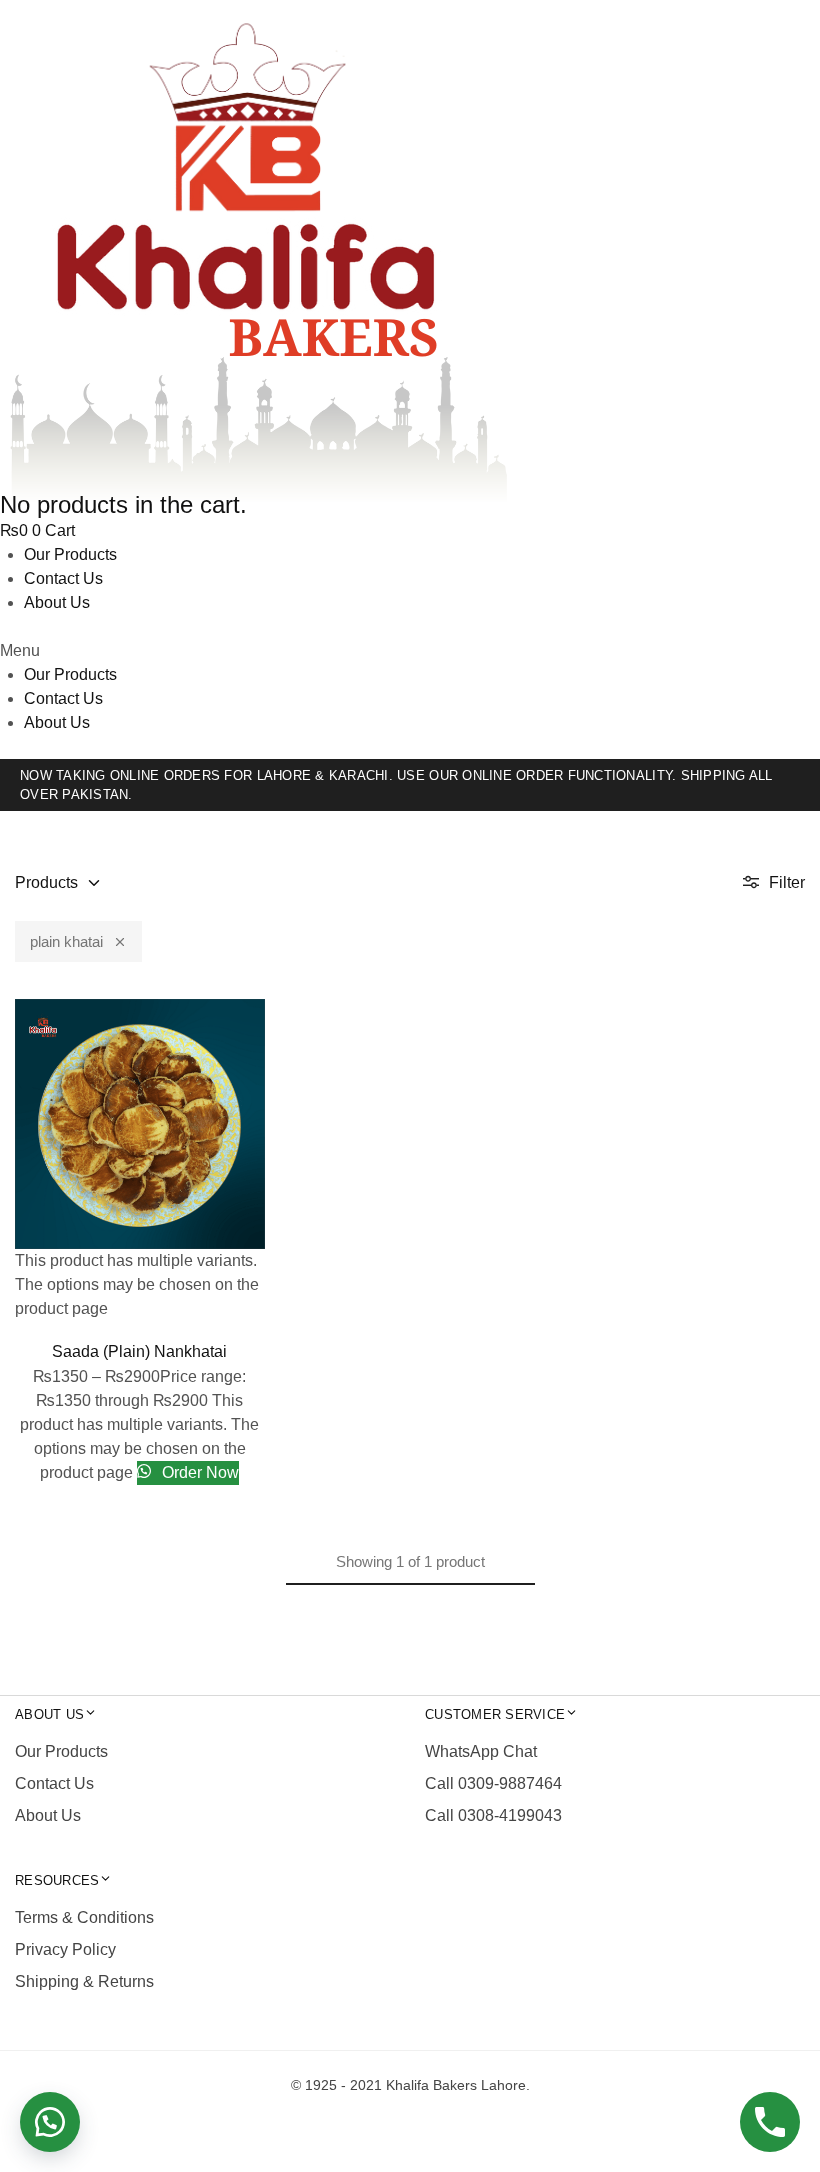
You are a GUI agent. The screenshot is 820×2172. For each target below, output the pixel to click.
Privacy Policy (65, 1949)
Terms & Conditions (84, 1917)
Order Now (198, 1472)
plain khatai (66, 941)
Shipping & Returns (84, 1981)
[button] (410, 651)
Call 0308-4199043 (493, 1815)
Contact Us (63, 578)
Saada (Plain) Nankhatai (139, 1351)
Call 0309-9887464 (493, 1783)
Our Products (70, 554)
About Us (57, 602)
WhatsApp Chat (481, 1751)
